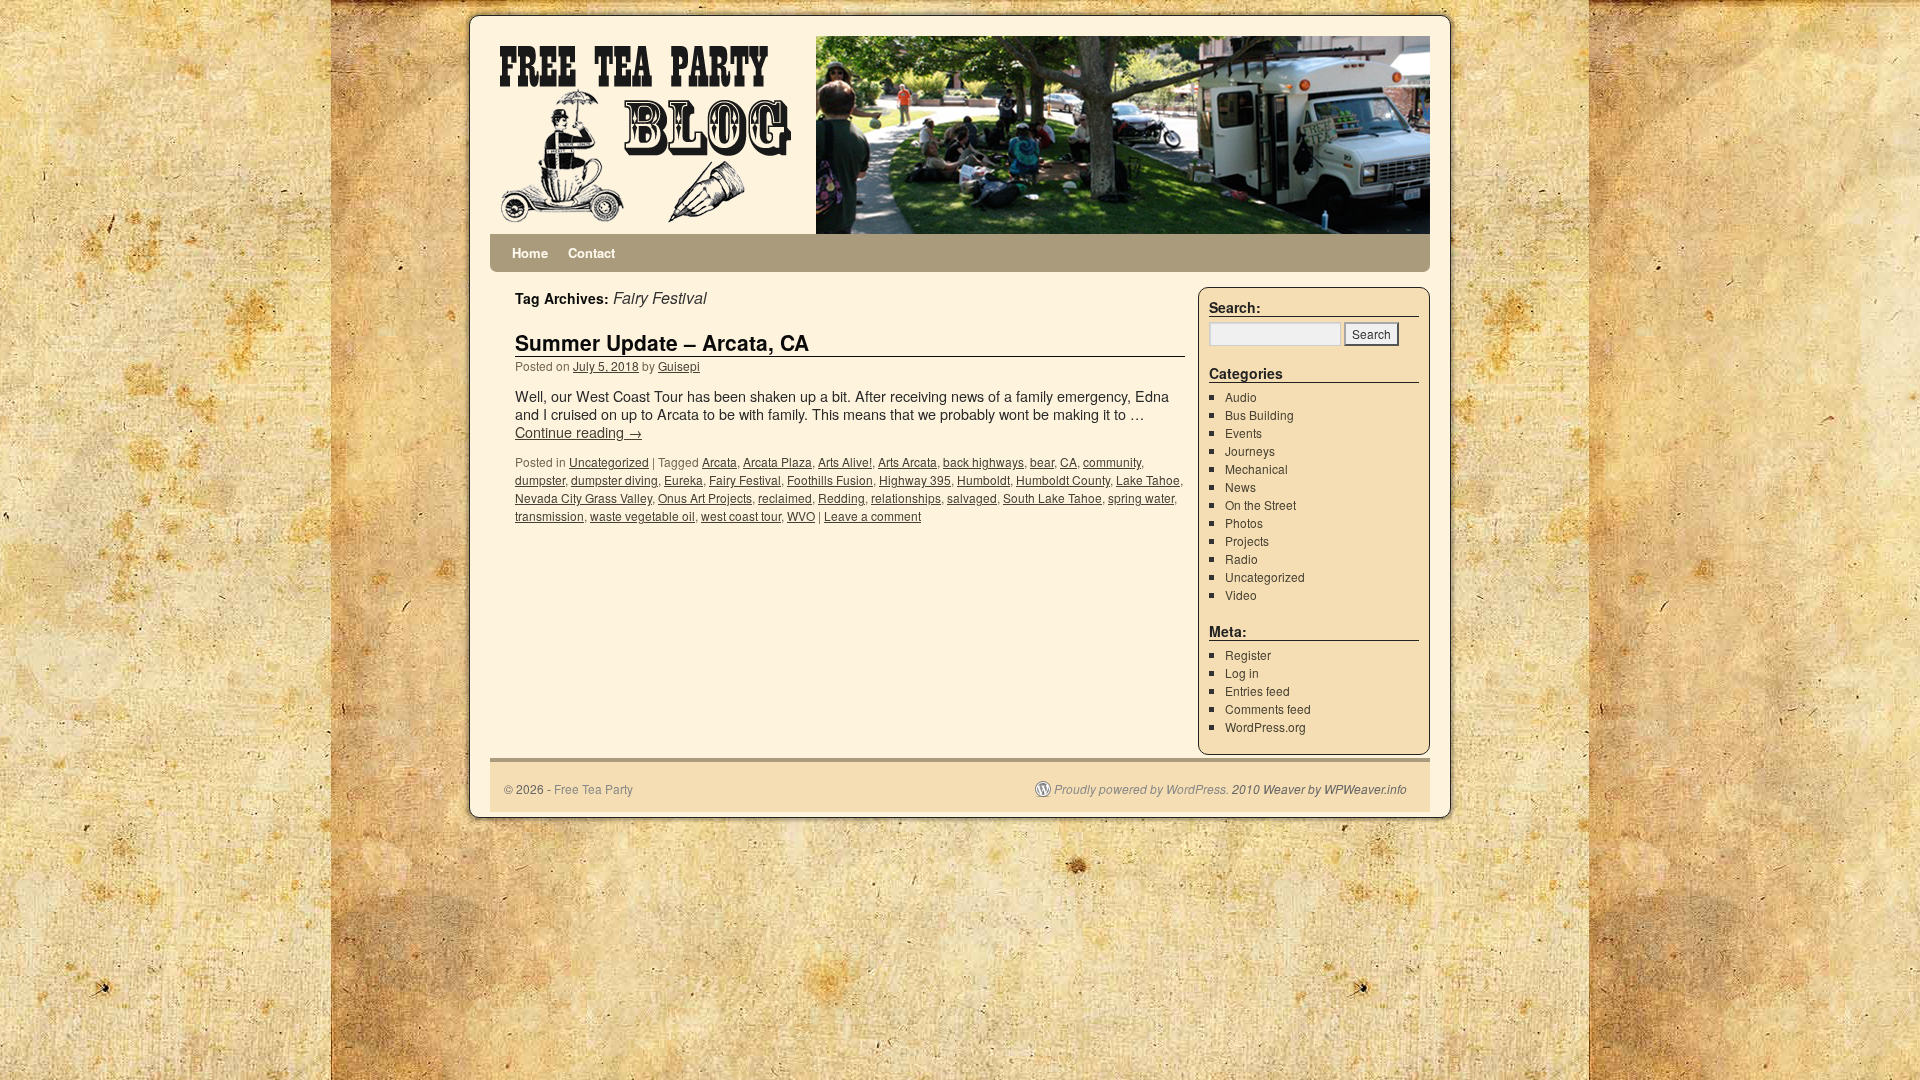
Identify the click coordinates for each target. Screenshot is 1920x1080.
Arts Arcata (907, 461)
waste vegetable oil (642, 515)
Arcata (719, 461)
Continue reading (578, 431)
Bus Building (1259, 414)
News (1240, 486)
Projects (1247, 540)
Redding (841, 497)
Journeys (1250, 450)
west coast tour (741, 515)
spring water (1141, 497)
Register (1248, 654)
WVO (801, 515)
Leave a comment (872, 515)
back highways (983, 461)
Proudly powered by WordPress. (1141, 789)
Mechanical (1256, 468)
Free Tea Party (593, 788)
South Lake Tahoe (1052, 497)
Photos (1244, 522)
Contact (591, 252)
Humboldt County (1063, 479)
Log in (1242, 672)
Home (530, 252)
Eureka (683, 479)
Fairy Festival (745, 479)
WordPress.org (1265, 726)
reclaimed (785, 497)
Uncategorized (609, 461)
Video (1241, 594)
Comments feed (1268, 708)
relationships (906, 497)
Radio (1241, 558)
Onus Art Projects (705, 497)
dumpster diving (614, 479)
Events (1243, 432)
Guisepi (679, 365)
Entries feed (1257, 690)
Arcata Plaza (777, 461)
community (1112, 461)
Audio (1241, 396)
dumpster (540, 479)
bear (1042, 461)
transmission (549, 515)
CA (1068, 461)
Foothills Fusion (830, 479)
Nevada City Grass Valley (583, 497)
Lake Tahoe (1148, 479)
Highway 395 (915, 479)
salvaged (972, 497)
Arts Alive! (845, 461)
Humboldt (983, 479)
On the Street (1260, 504)
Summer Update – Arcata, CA (662, 342)
